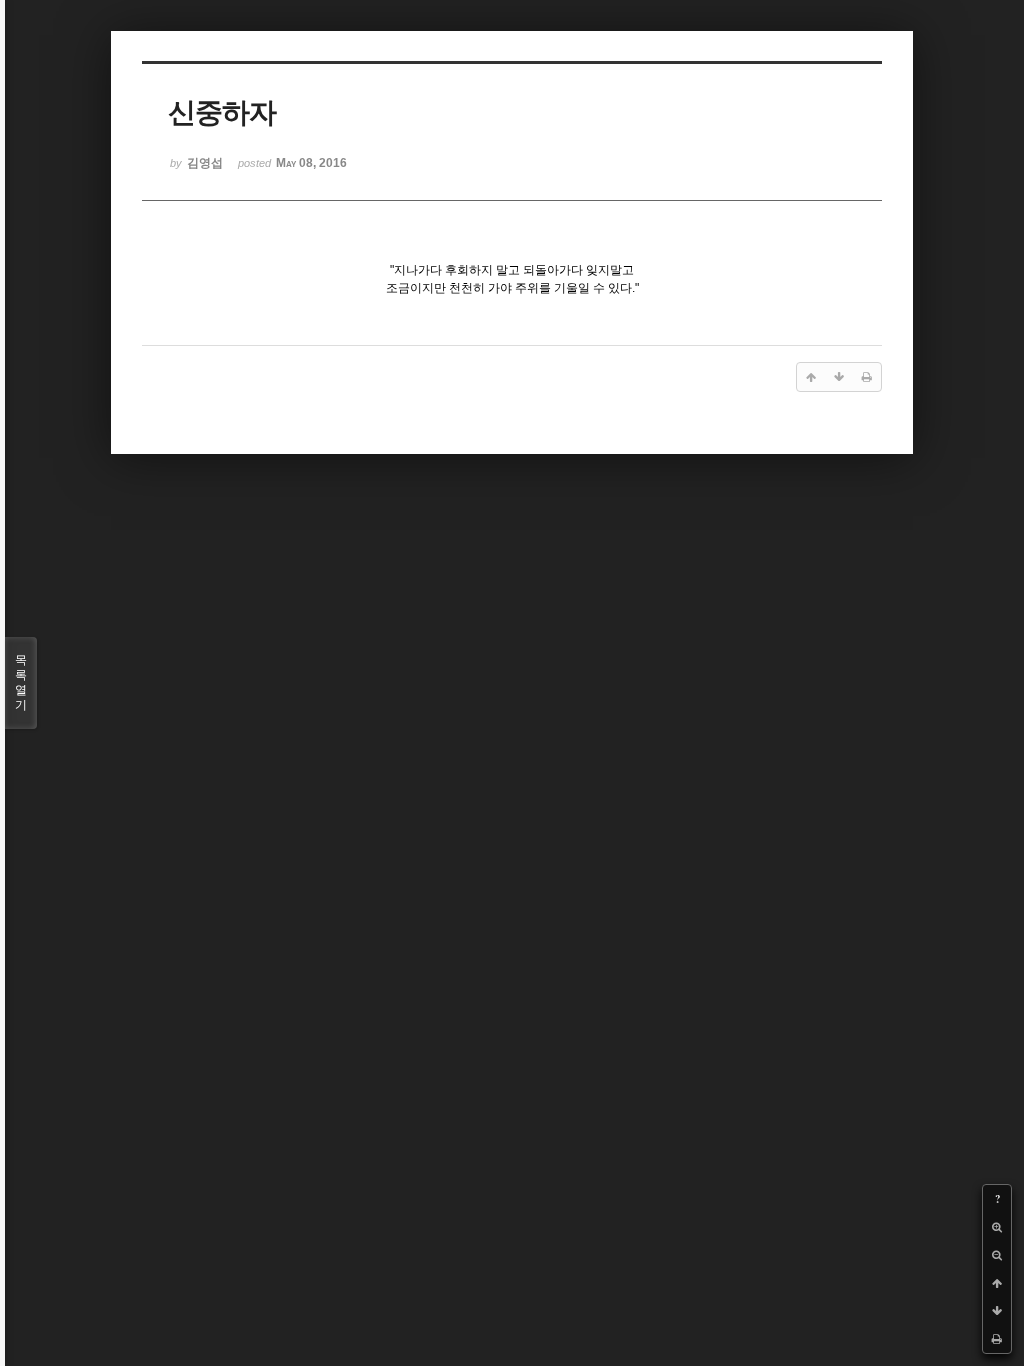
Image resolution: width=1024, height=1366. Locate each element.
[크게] (997, 1227)
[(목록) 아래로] (997, 1311)
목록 (21, 682)
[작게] (997, 1255)
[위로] (997, 1283)
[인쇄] (997, 1339)
